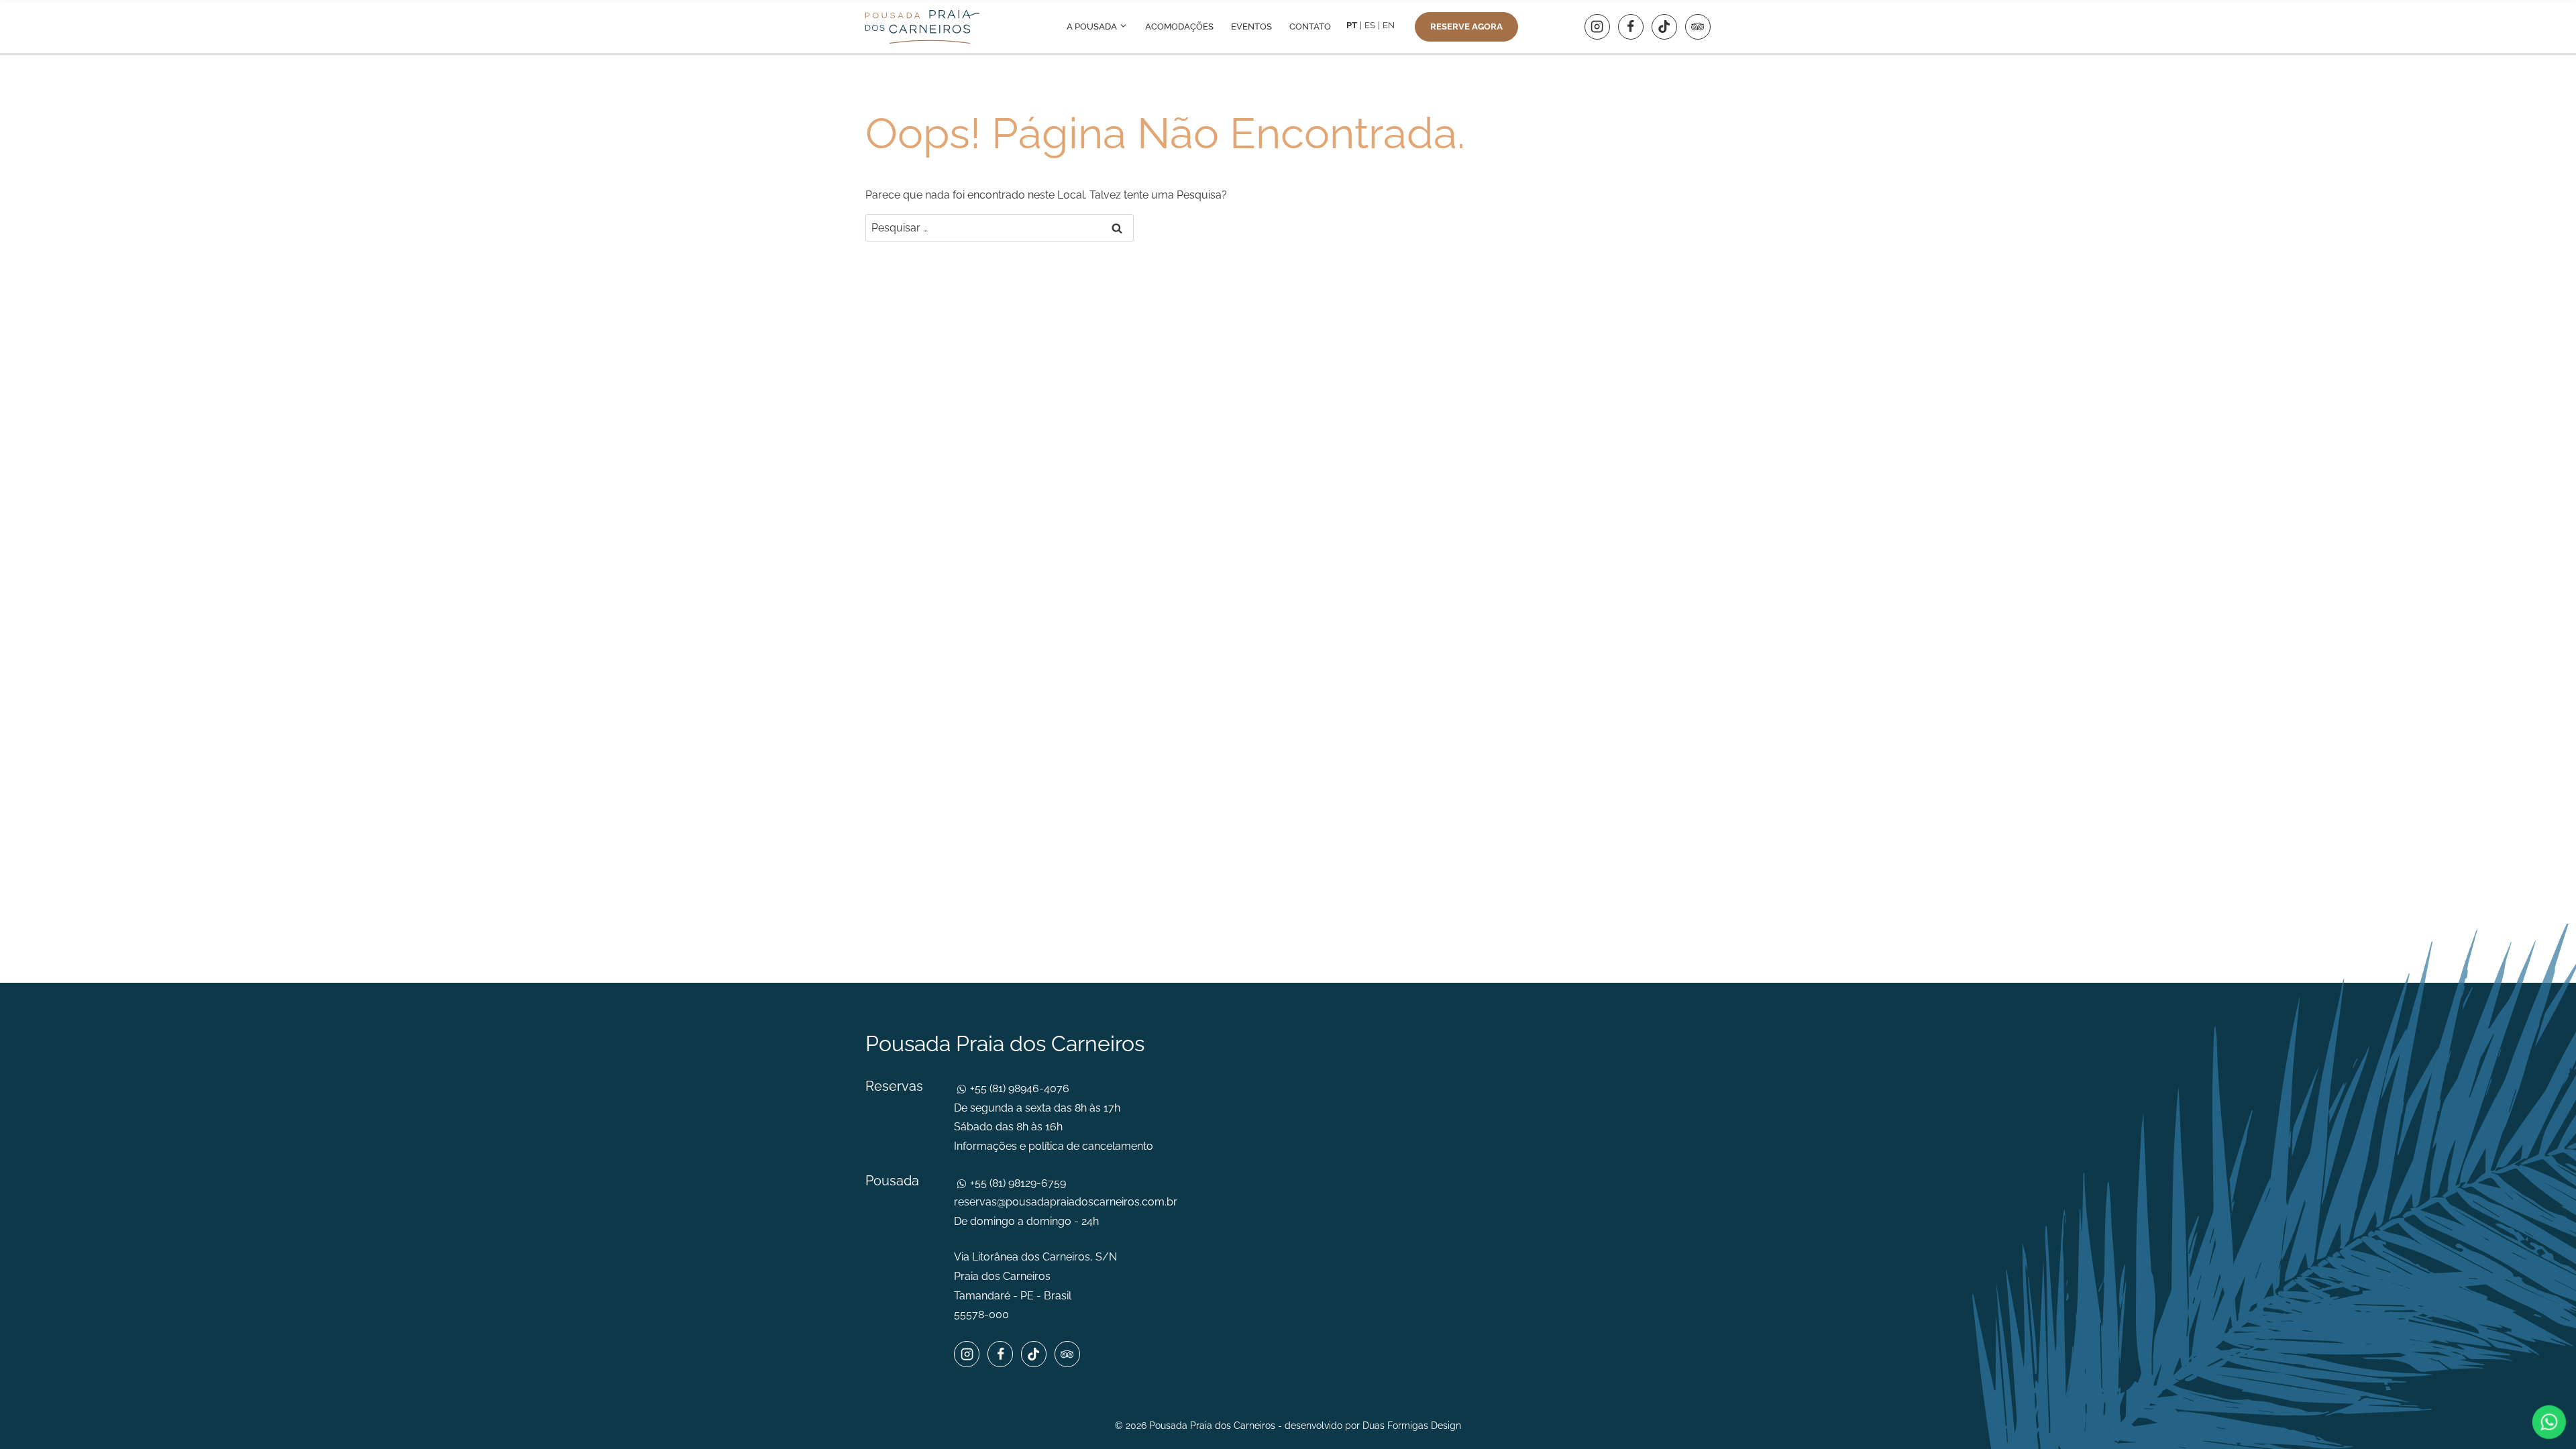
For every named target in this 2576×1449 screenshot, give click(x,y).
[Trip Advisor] (1698, 27)
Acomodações (1179, 26)
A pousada (1093, 26)
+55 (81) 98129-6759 (1017, 1183)
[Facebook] (1631, 27)
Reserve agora (1466, 26)
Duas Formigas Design (1412, 1426)
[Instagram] (1597, 27)
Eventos (1251, 26)
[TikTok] (1664, 27)
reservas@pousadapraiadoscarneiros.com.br (1066, 1202)
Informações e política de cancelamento (1054, 1146)
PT (1352, 25)
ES (1370, 25)
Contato (1310, 26)
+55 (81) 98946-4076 (1018, 1088)
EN (1389, 25)
